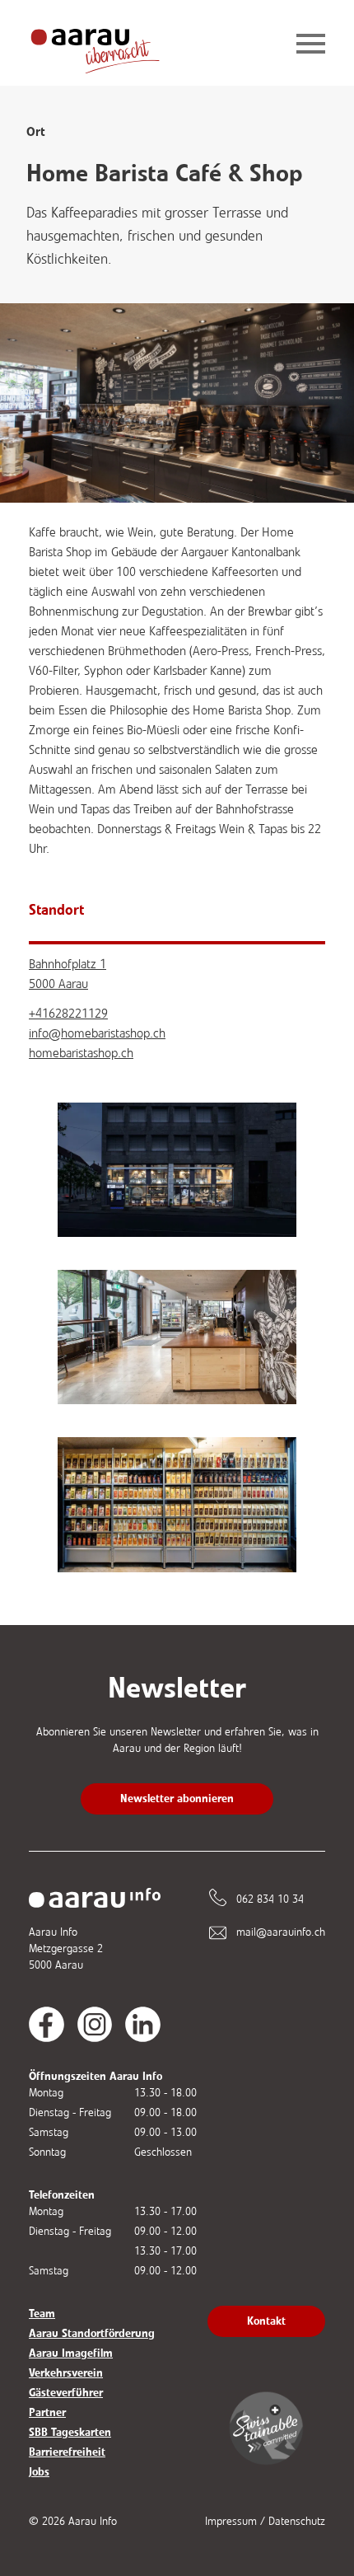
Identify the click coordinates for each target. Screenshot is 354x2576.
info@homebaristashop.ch (97, 1033)
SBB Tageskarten (70, 2432)
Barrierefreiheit (67, 2452)
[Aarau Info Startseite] (108, 45)
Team (42, 2314)
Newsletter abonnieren (177, 1799)
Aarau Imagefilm (71, 2353)
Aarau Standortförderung (92, 2333)
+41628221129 (68, 1013)
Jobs (39, 2472)
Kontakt (266, 2321)
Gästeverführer (66, 2393)
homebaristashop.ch (81, 1053)
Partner (47, 2412)
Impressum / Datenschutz (265, 2521)
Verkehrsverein (66, 2373)
